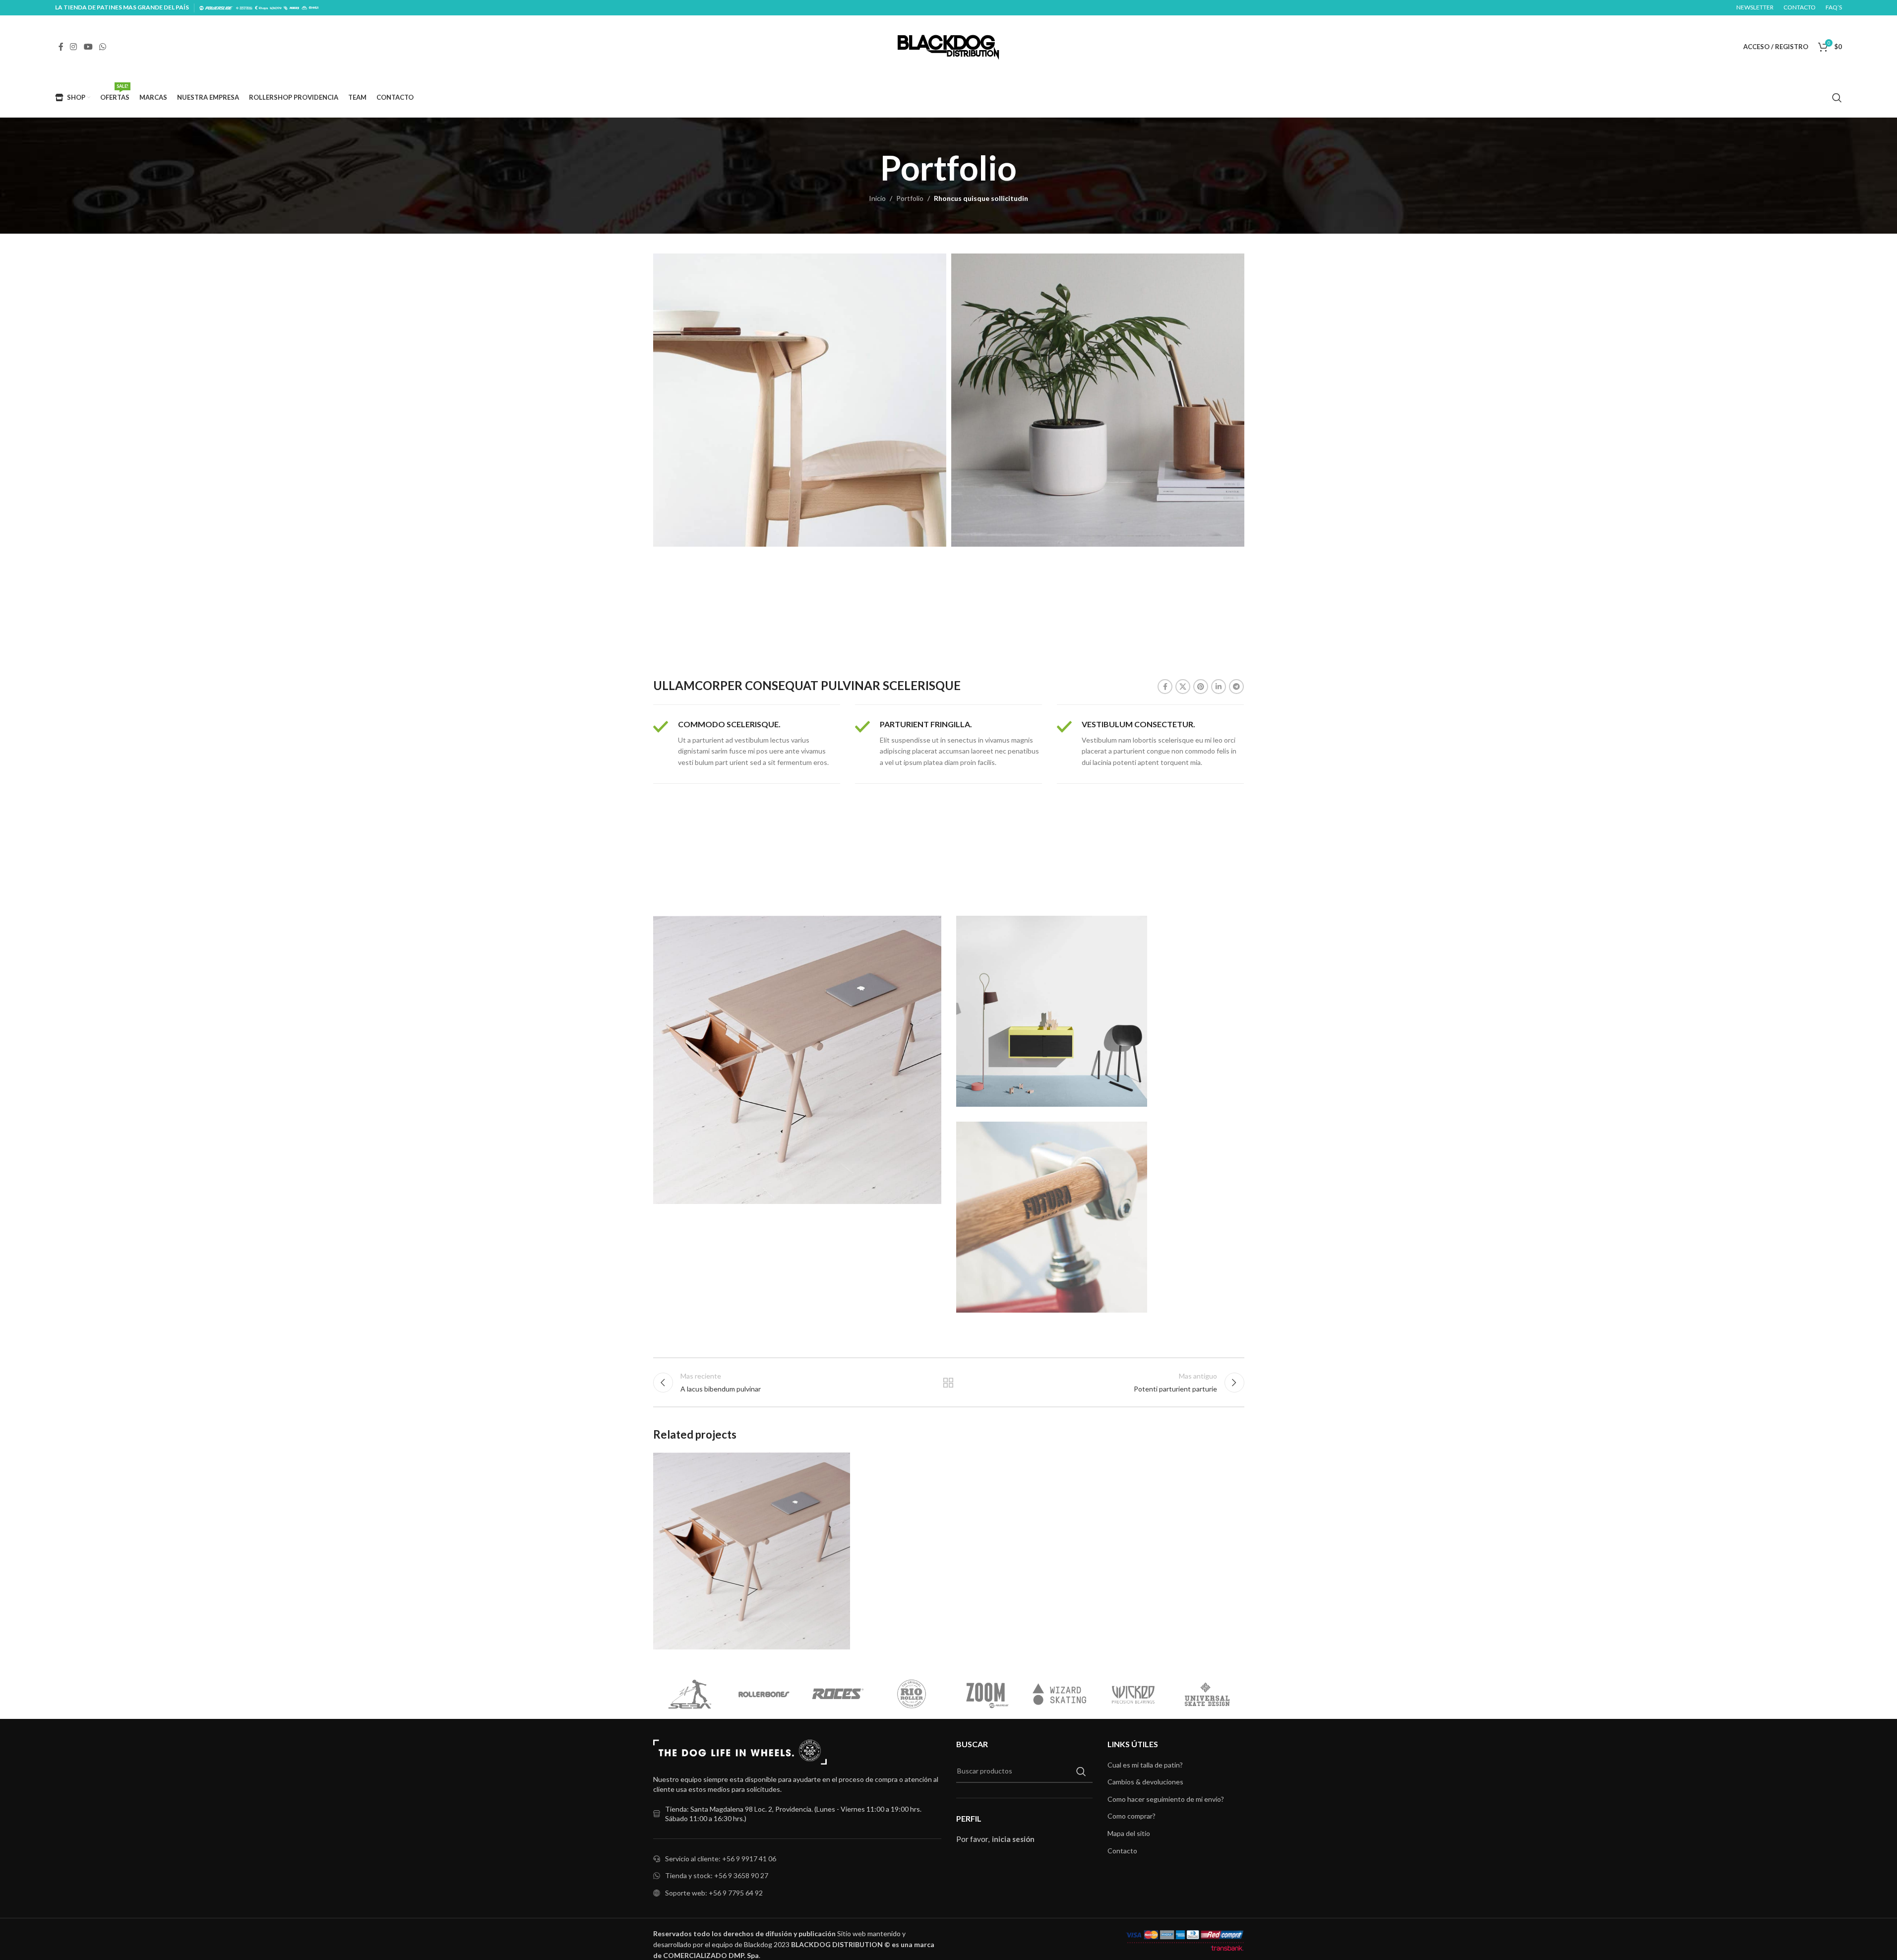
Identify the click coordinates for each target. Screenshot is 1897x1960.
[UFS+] (764, 1694)
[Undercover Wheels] (690, 1694)
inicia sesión (1013, 1839)
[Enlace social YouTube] (88, 47)
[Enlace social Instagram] (74, 47)
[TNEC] (1060, 1694)
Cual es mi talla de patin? (1145, 1765)
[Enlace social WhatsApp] (102, 47)
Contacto (1122, 1851)
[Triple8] (912, 1694)
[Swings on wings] (1207, 1694)
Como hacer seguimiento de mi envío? (1166, 1799)
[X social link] (1183, 687)
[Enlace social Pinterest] (1201, 687)
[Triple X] (986, 1694)
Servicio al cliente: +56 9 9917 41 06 (721, 1859)
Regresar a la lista (948, 1383)
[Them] (1133, 1694)
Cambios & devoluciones (1145, 1782)
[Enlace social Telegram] (1236, 687)
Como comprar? (1132, 1816)
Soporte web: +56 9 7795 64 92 (714, 1893)
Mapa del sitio (1129, 1833)
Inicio (877, 198)
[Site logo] (948, 46)
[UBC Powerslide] (838, 1694)
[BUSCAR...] (1081, 1771)
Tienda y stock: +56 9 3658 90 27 (717, 1875)
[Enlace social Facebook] (61, 47)
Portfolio (910, 198)
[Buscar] (1837, 98)
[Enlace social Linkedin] (1219, 687)
